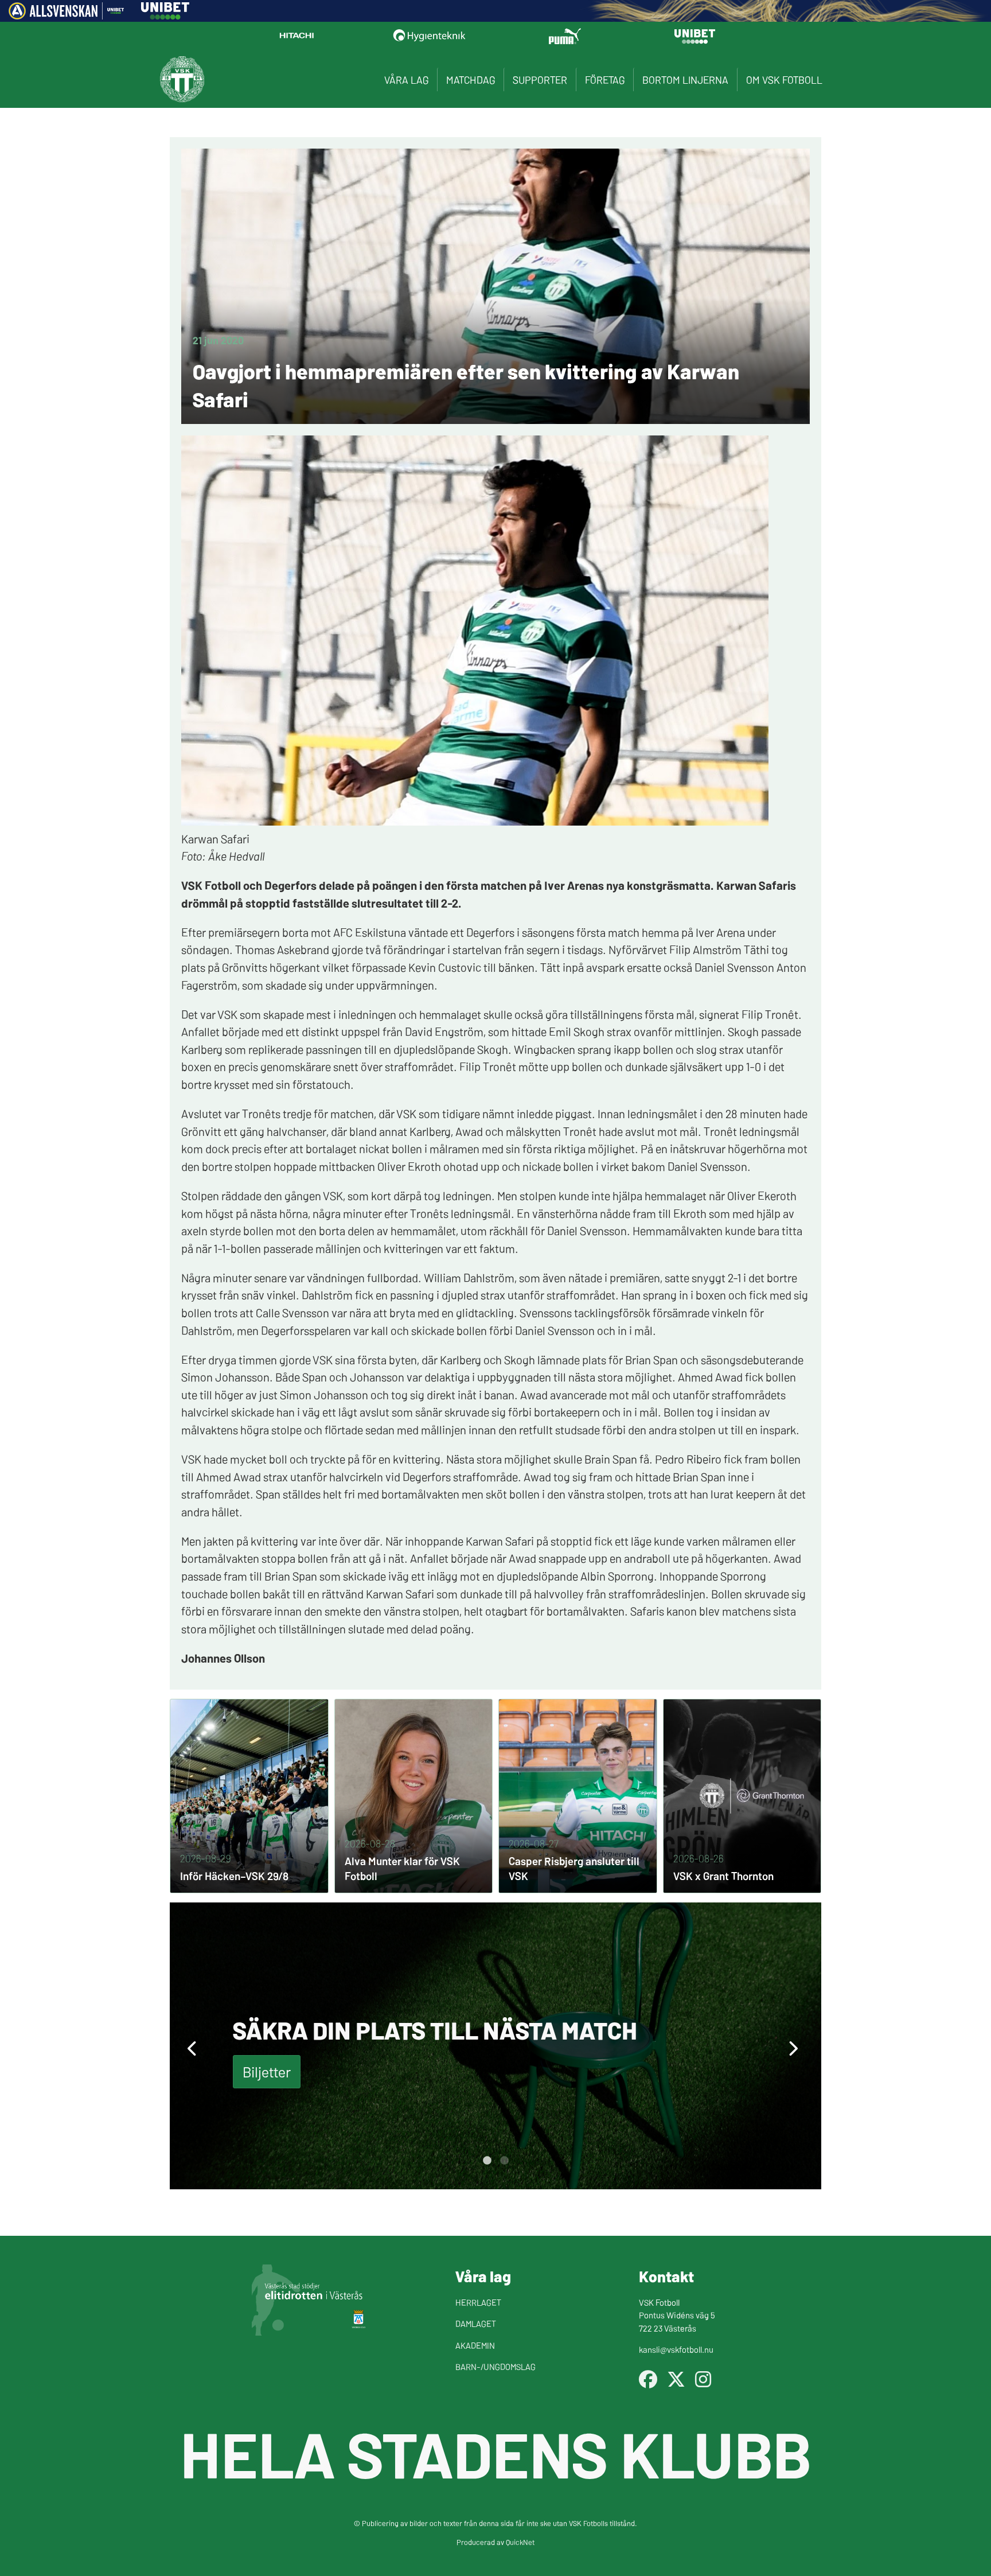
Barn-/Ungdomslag (495, 2366)
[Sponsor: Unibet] (165, 15)
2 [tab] (504, 2161)
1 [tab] (487, 2161)
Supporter (540, 79)
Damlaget (476, 2323)
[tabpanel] (495, 2046)
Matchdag (471, 79)
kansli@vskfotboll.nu (676, 2349)
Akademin (475, 2345)
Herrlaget (478, 2302)
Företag (605, 79)
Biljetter (267, 2071)
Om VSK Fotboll (784, 79)
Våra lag (406, 79)
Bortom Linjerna (685, 79)
